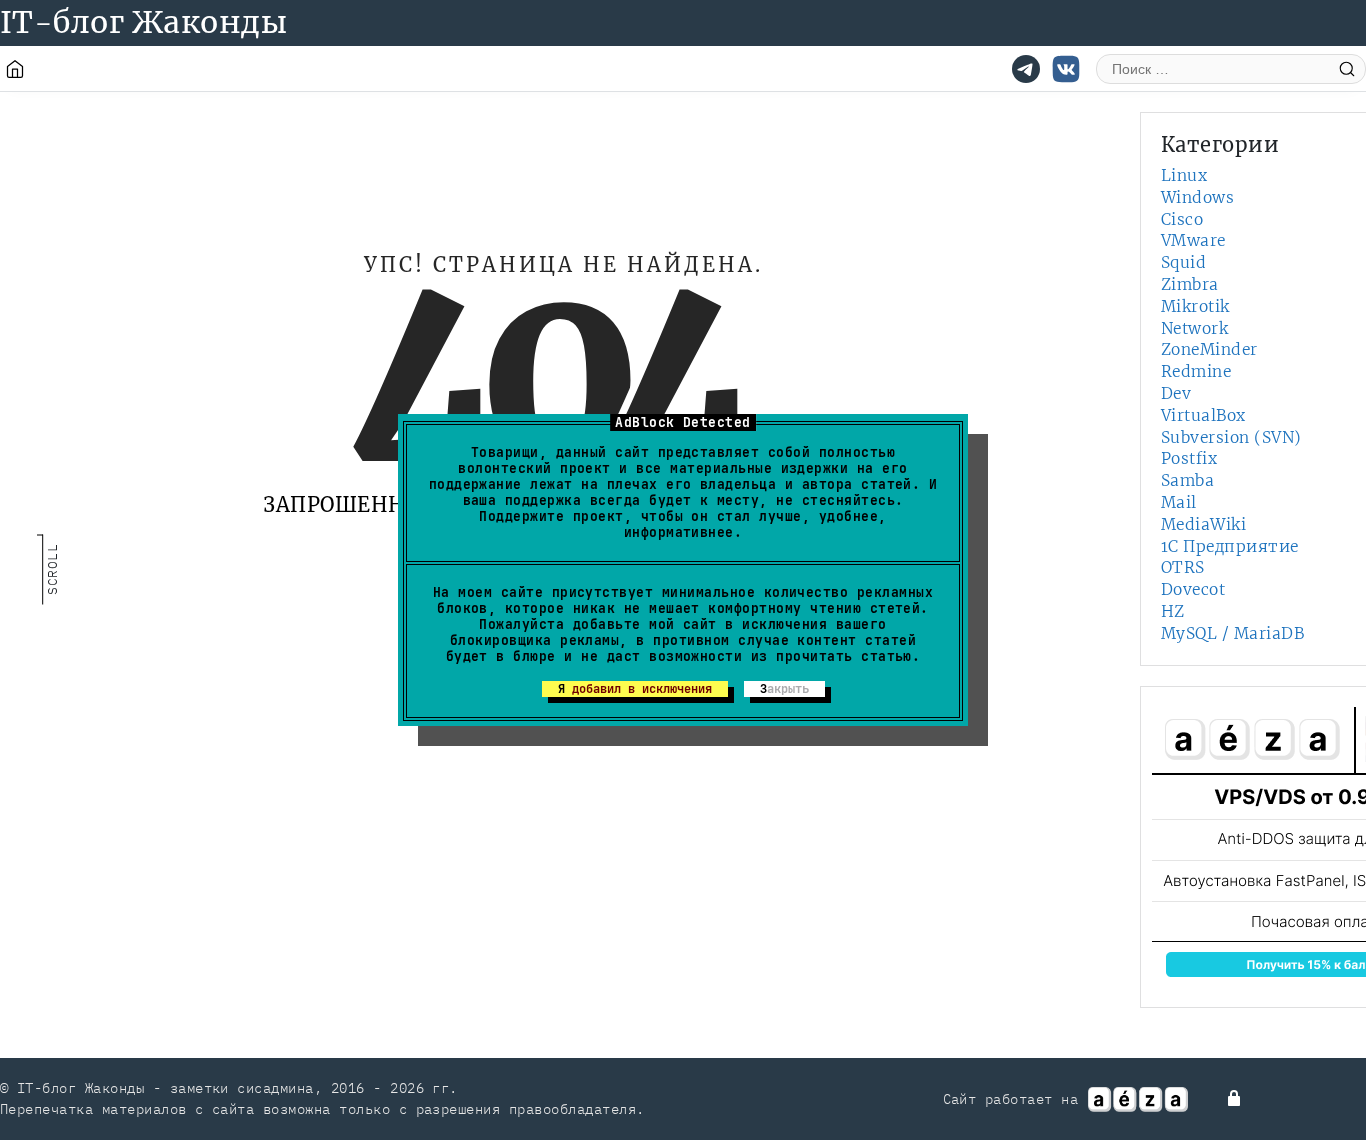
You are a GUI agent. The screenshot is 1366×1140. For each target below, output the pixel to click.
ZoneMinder (1209, 349)
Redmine (1196, 371)
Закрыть (784, 689)
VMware (1193, 240)
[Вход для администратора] (1236, 1098)
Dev (1176, 393)
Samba (1187, 480)
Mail (1179, 502)
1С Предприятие (1230, 546)
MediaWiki (1203, 524)
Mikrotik (1195, 306)
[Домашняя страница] (15, 69)
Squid (1183, 262)
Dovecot (1193, 589)
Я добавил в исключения (635, 689)
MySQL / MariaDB (1232, 633)
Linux (1184, 175)
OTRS (1183, 567)
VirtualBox (1203, 415)
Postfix (1189, 458)
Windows (1197, 197)
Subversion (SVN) (1231, 437)
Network (1194, 328)
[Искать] (1347, 68)
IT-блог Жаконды (143, 22)
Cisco (1182, 219)
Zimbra (1190, 284)
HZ (1173, 611)
